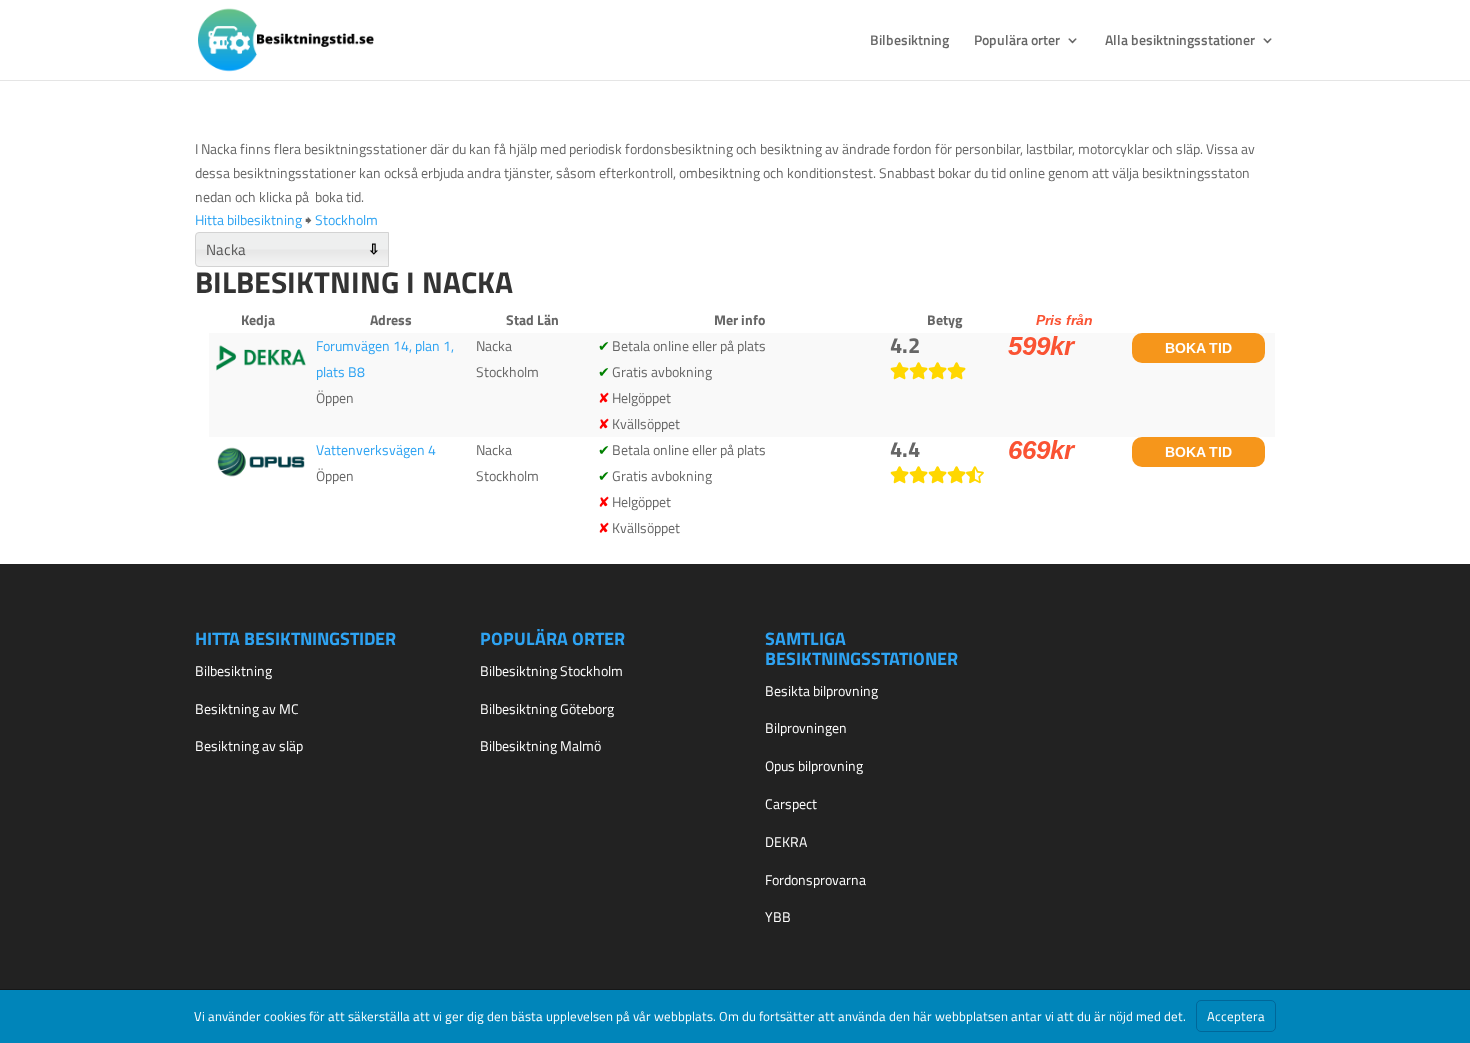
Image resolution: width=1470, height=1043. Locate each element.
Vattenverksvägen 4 (376, 449)
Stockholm (346, 219)
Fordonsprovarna (815, 879)
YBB (778, 916)
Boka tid (1198, 348)
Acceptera (1236, 1016)
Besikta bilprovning (821, 690)
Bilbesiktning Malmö (540, 745)
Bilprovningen (806, 727)
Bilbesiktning (909, 41)
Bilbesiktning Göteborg (547, 708)
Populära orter (1017, 41)
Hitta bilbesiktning (248, 219)
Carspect (791, 803)
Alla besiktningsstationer (1180, 41)
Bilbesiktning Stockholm (551, 670)
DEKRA (786, 841)
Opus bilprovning (814, 765)
